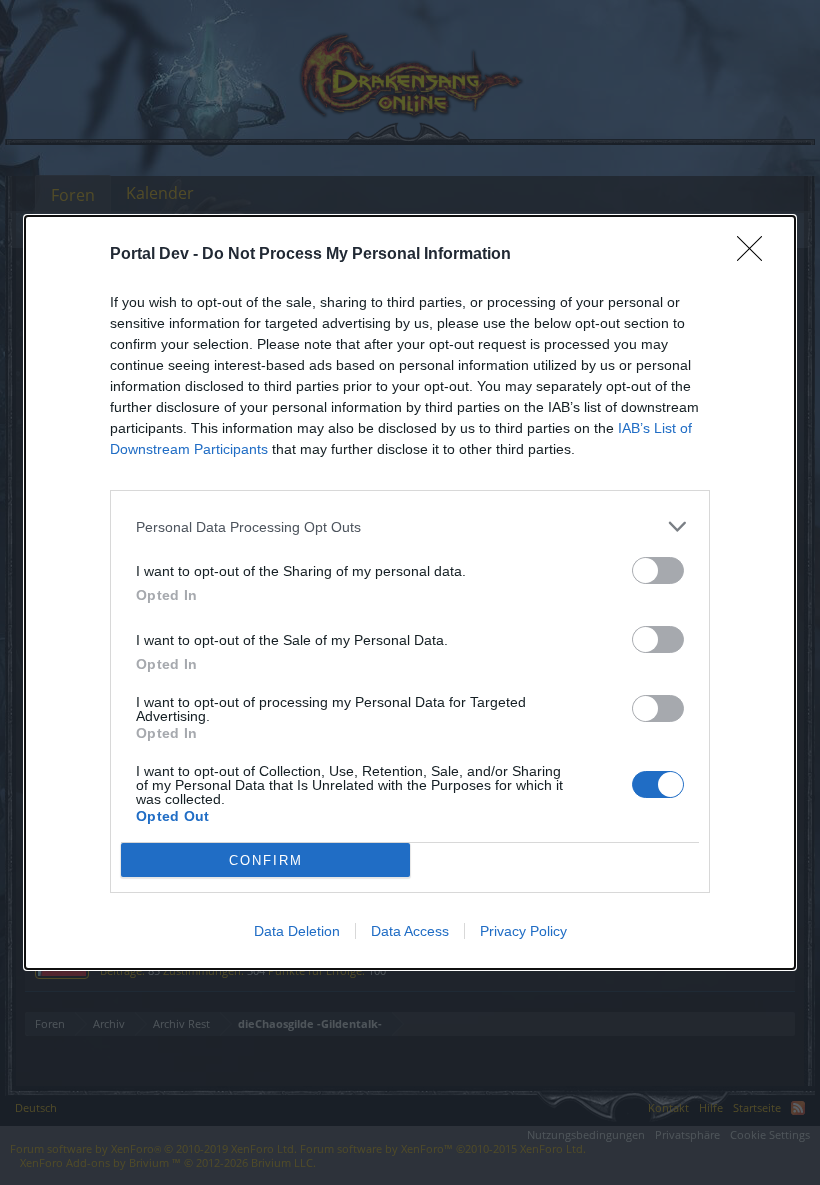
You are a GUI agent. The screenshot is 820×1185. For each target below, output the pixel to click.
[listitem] (410, 526)
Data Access (410, 931)
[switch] (658, 570)
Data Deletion (297, 931)
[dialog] (410, 592)
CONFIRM (266, 860)
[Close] (756, 255)
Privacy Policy (523, 931)
